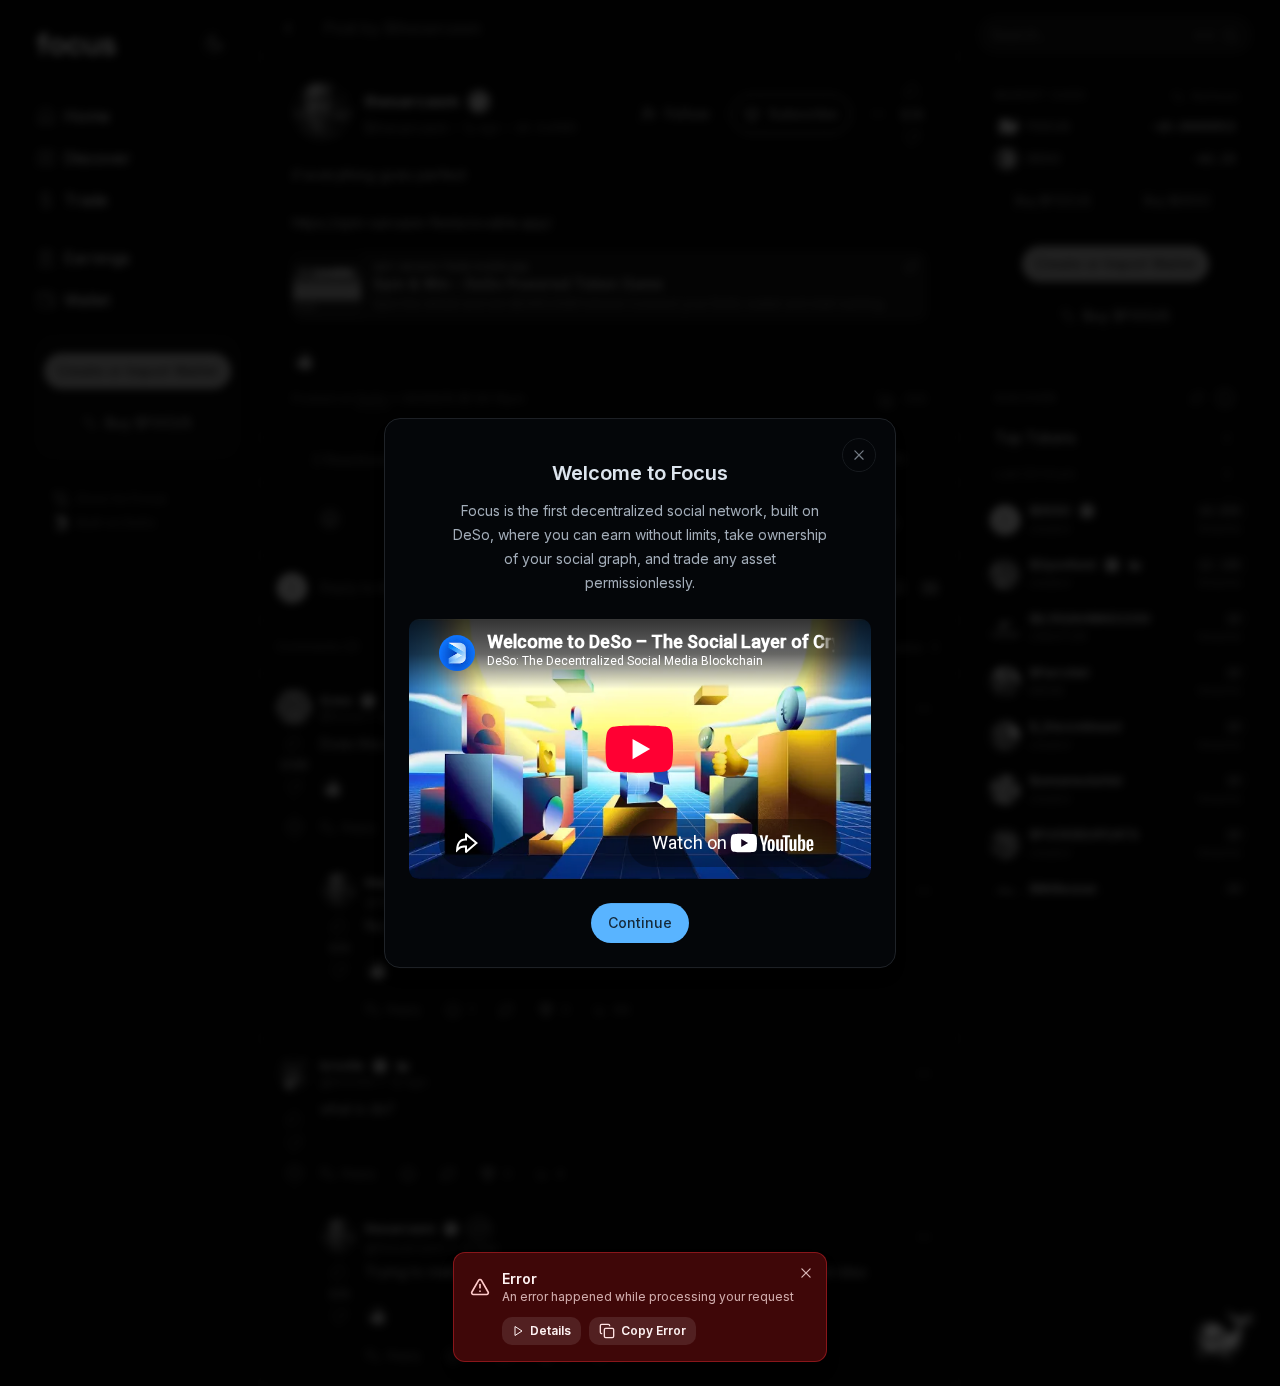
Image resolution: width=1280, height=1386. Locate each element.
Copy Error (653, 1330)
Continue (640, 922)
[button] (806, 1273)
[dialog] (640, 1307)
